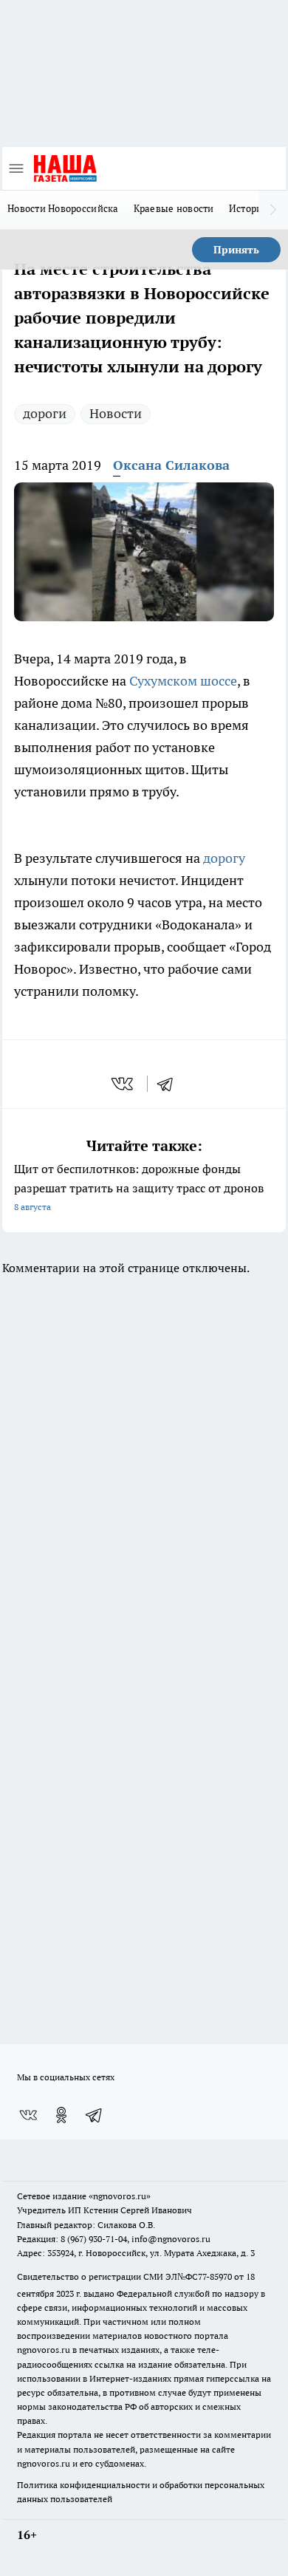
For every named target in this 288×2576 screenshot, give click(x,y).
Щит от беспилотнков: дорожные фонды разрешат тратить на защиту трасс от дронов (139, 1187)
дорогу (224, 858)
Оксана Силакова (171, 465)
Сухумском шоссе (183, 681)
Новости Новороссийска (63, 208)
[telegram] (170, 1084)
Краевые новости (174, 208)
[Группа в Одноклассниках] (61, 2115)
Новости (116, 413)
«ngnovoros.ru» (120, 2196)
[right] (273, 210)
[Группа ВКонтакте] (28, 2115)
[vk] (124, 1084)
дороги (45, 413)
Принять (236, 250)
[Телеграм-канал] (95, 2115)
